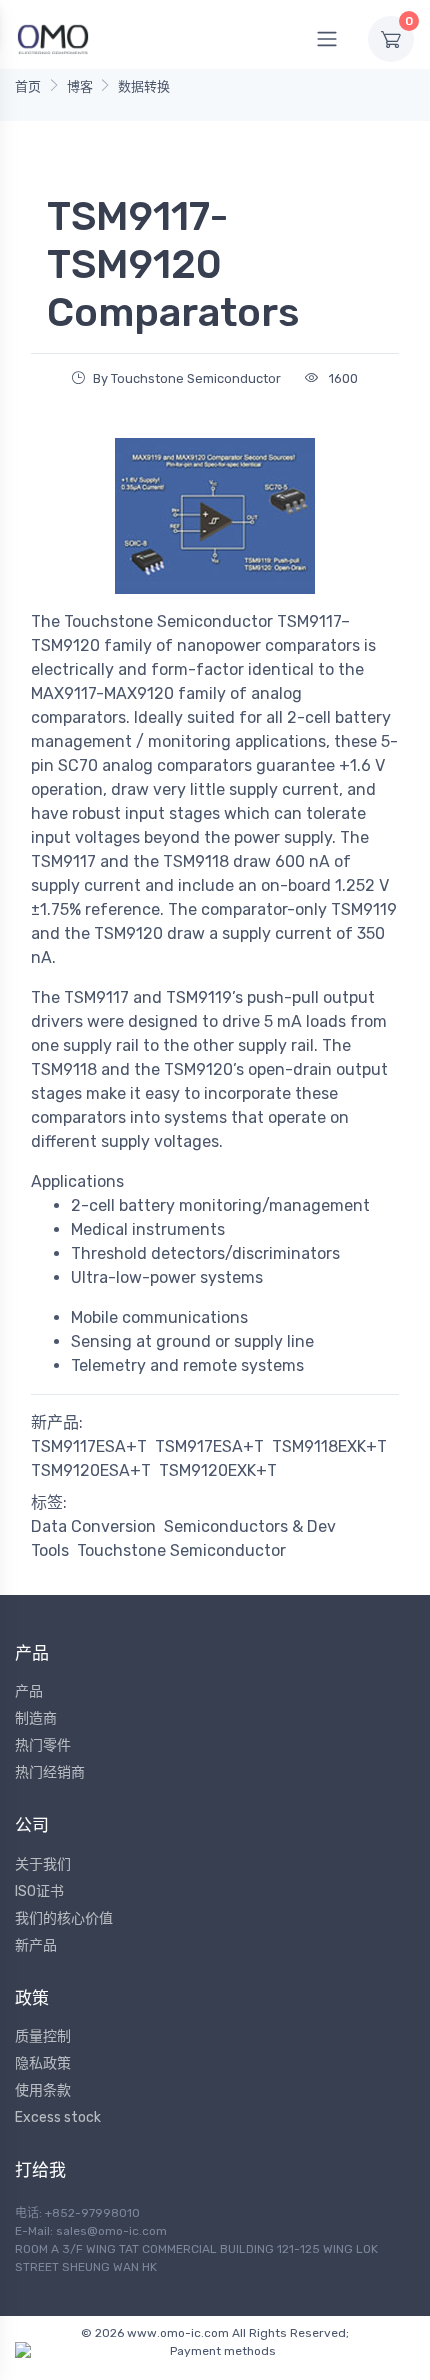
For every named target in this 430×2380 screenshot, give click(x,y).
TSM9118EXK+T (329, 1446)
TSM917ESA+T (209, 1446)
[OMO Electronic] (53, 38)
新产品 (36, 1945)
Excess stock (58, 2117)
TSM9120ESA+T (91, 1470)
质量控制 (43, 2036)
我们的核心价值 (64, 1918)
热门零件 (43, 1745)
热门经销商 (50, 1772)
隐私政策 (43, 2063)
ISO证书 (39, 1891)
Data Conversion (93, 1526)
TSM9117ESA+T (89, 1446)
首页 (28, 86)
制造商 (36, 1718)
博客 (80, 86)
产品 (29, 1691)
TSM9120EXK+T (218, 1470)
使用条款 (43, 2090)
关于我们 (43, 1864)
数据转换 (144, 86)
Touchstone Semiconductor (181, 1550)
